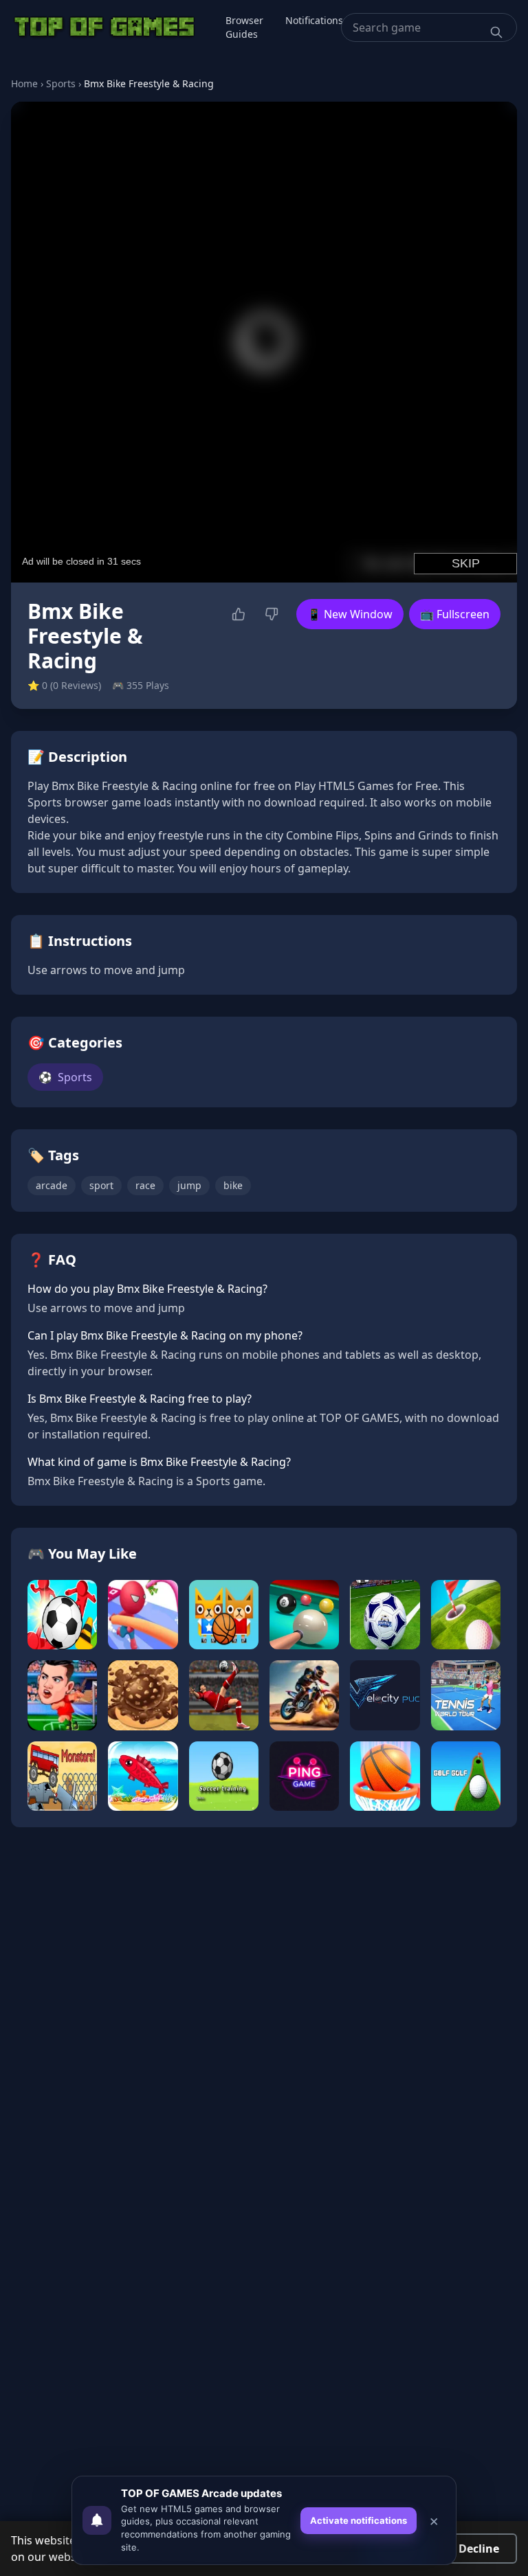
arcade (52, 1185)
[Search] (496, 32)
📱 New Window (350, 614)
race (145, 1185)
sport (101, 1185)
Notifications (314, 20)
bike (233, 1185)
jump (189, 1185)
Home (24, 83)
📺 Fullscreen (455, 614)
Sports (61, 83)
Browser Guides (244, 27)
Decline (479, 2549)
